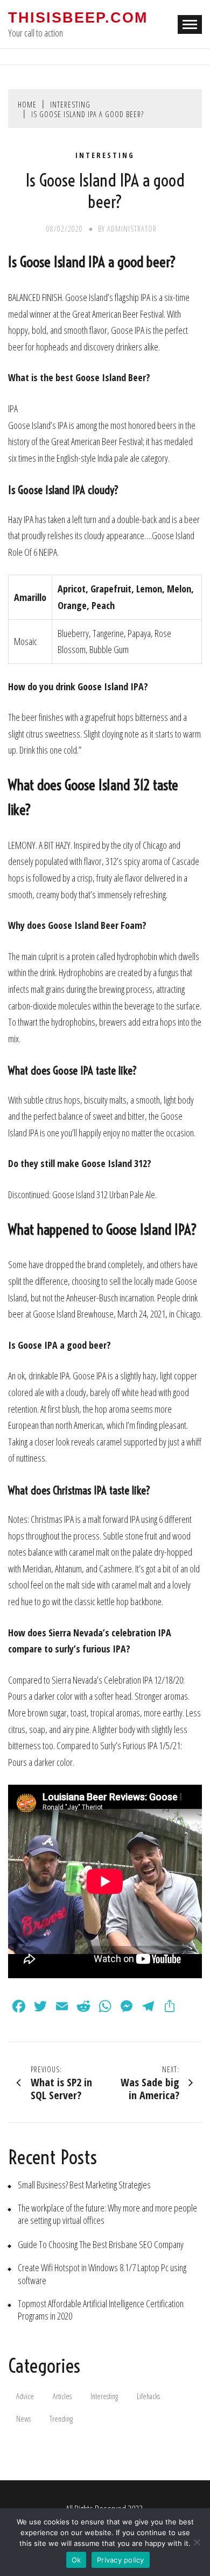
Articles (62, 2396)
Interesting (105, 155)
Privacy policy (121, 2560)
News (23, 2419)
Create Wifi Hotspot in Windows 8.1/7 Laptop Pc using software (102, 2274)
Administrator (132, 229)
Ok (76, 2560)
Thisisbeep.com (78, 18)
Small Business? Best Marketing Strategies (84, 2185)
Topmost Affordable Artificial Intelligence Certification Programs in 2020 (101, 2310)
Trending (61, 2419)
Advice (25, 2396)
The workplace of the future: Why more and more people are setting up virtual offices (107, 2214)
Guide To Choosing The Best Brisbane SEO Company (101, 2245)
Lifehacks (148, 2396)
